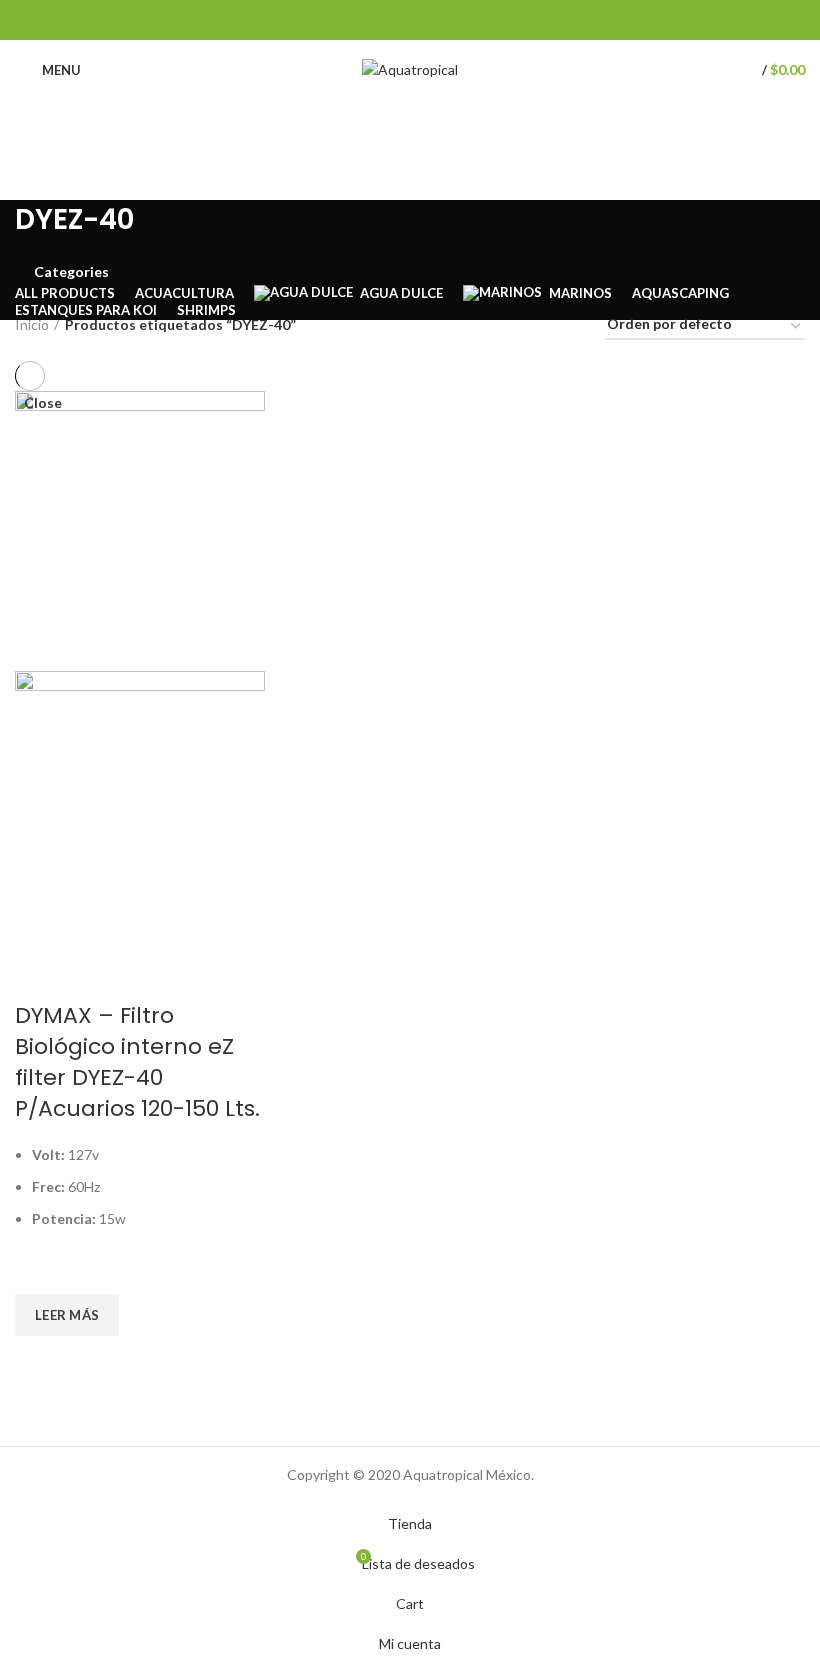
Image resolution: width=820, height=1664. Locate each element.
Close (43, 403)
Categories (71, 272)
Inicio (32, 324)
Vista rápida (40, 1361)
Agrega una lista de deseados (40, 1269)
